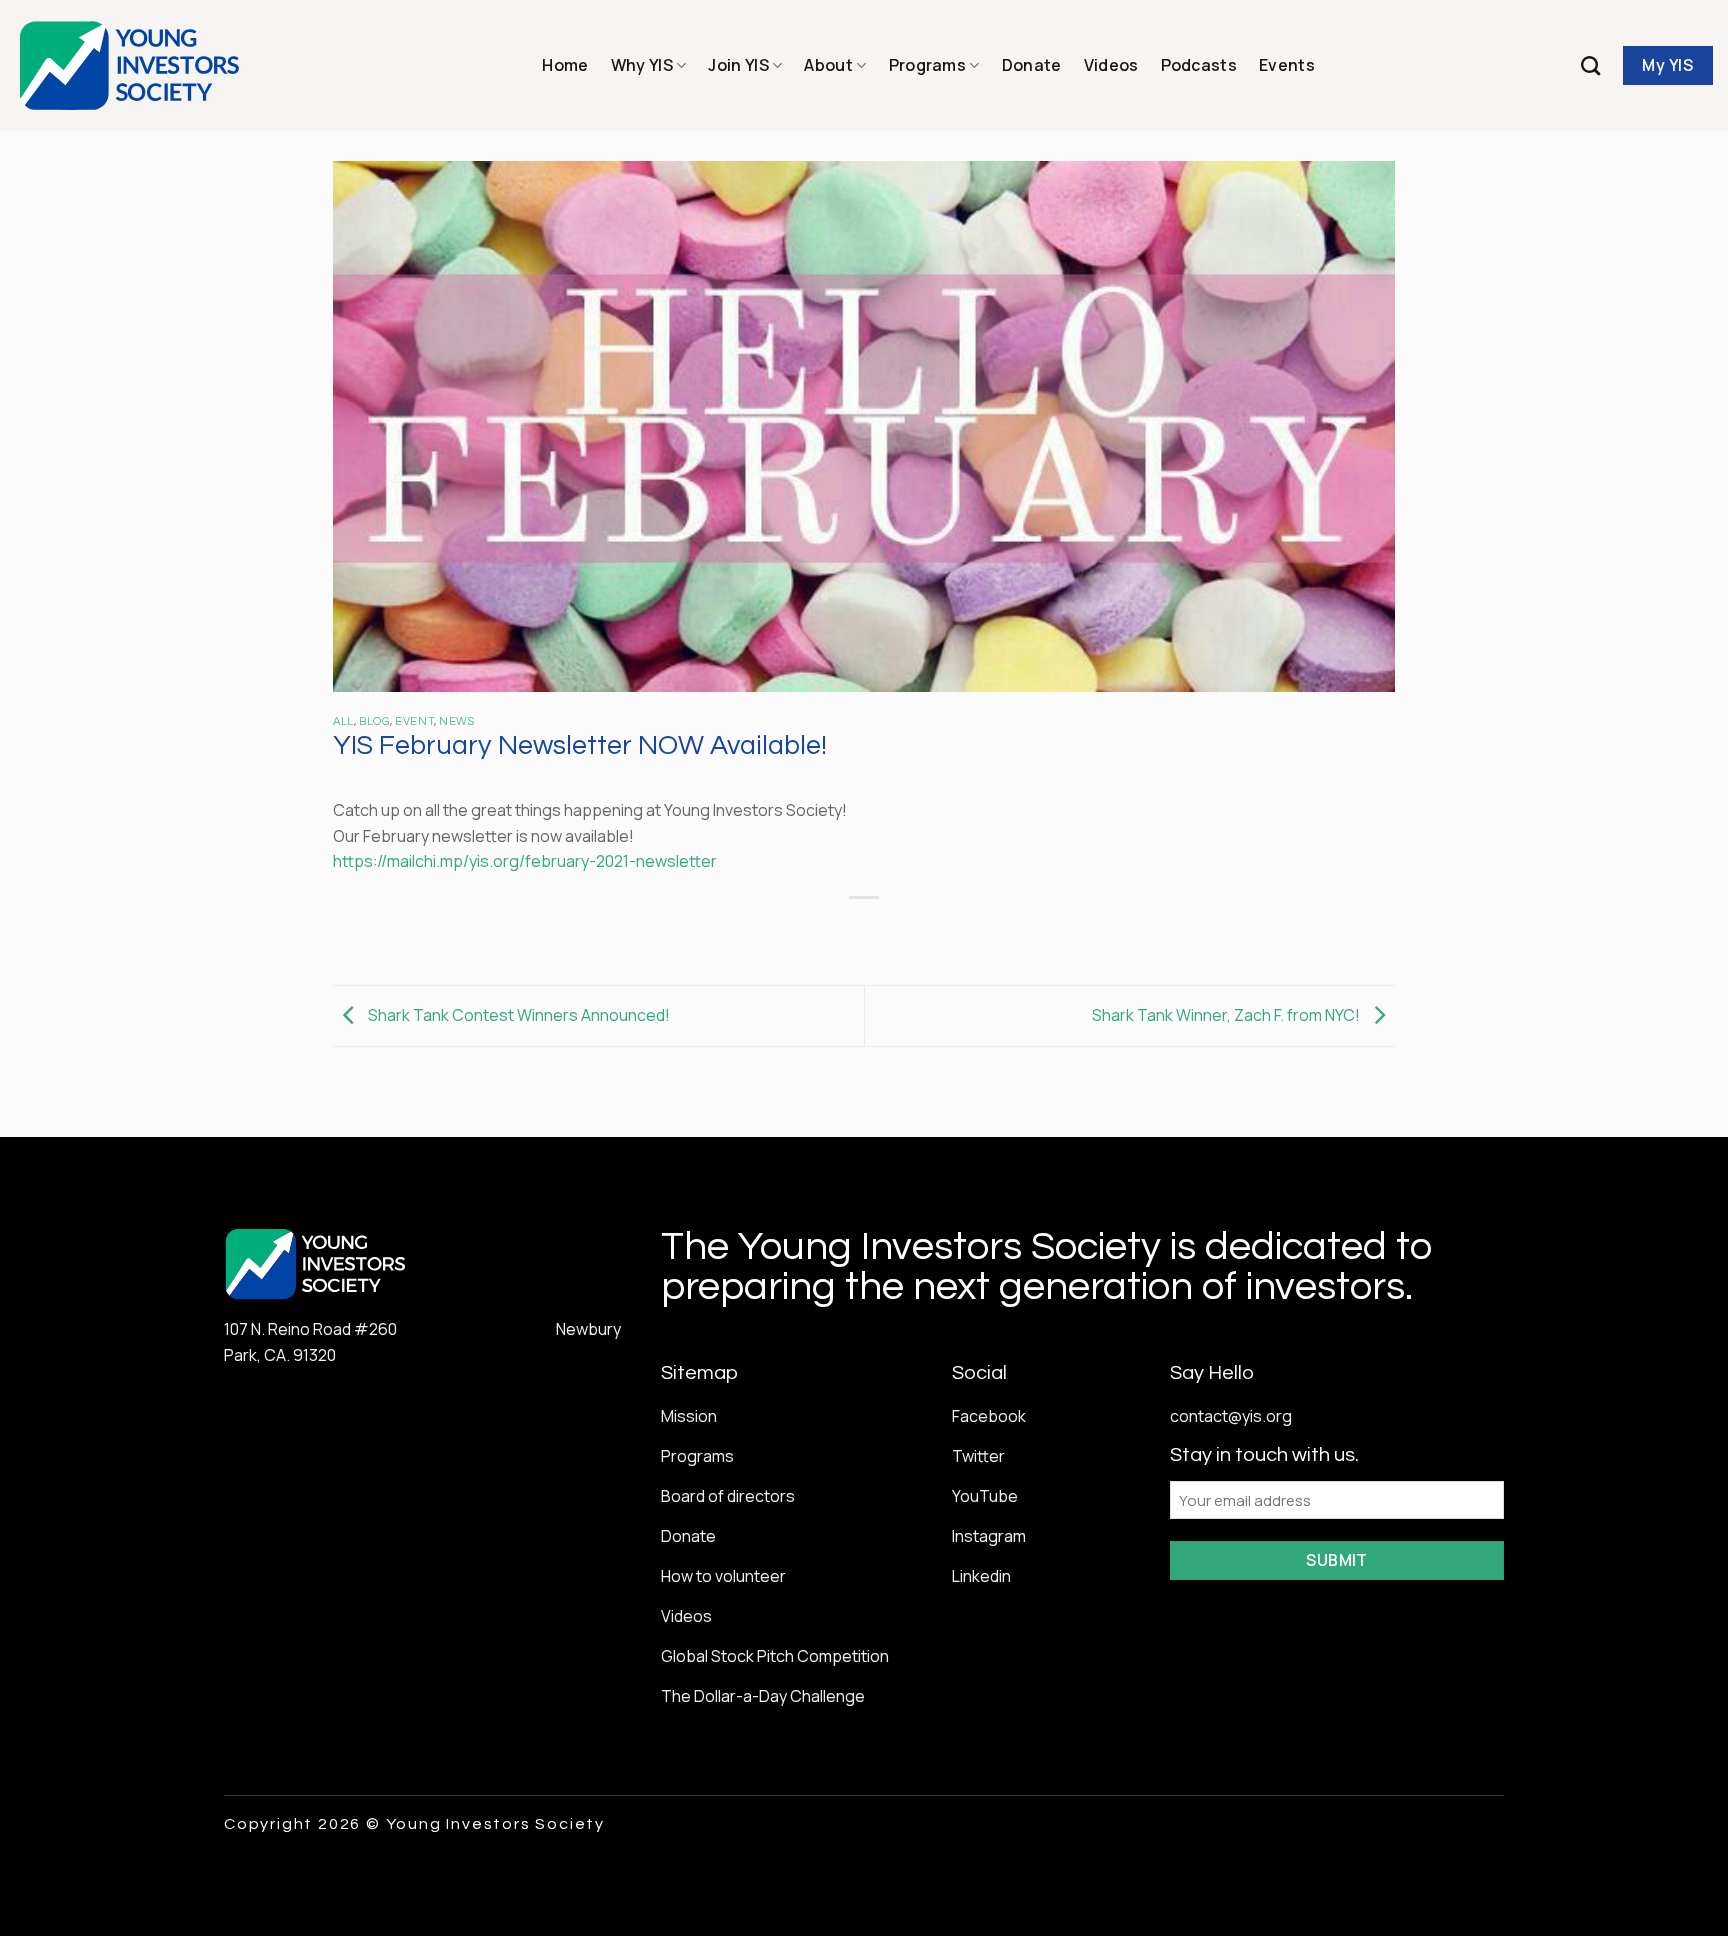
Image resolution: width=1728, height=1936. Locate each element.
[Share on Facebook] (792, 931)
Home (565, 65)
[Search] (1590, 65)
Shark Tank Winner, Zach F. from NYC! (1227, 1014)
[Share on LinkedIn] (937, 931)
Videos (1111, 65)
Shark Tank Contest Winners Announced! (517, 1014)
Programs (928, 65)
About (828, 65)
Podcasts (1199, 65)
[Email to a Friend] (864, 931)
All (343, 721)
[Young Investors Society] (130, 65)
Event (414, 721)
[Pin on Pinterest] (900, 931)
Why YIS (642, 65)
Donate (1032, 65)
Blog (374, 721)
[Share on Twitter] (828, 931)
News (456, 721)
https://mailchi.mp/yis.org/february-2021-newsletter (525, 861)
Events (1287, 65)
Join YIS (738, 65)
